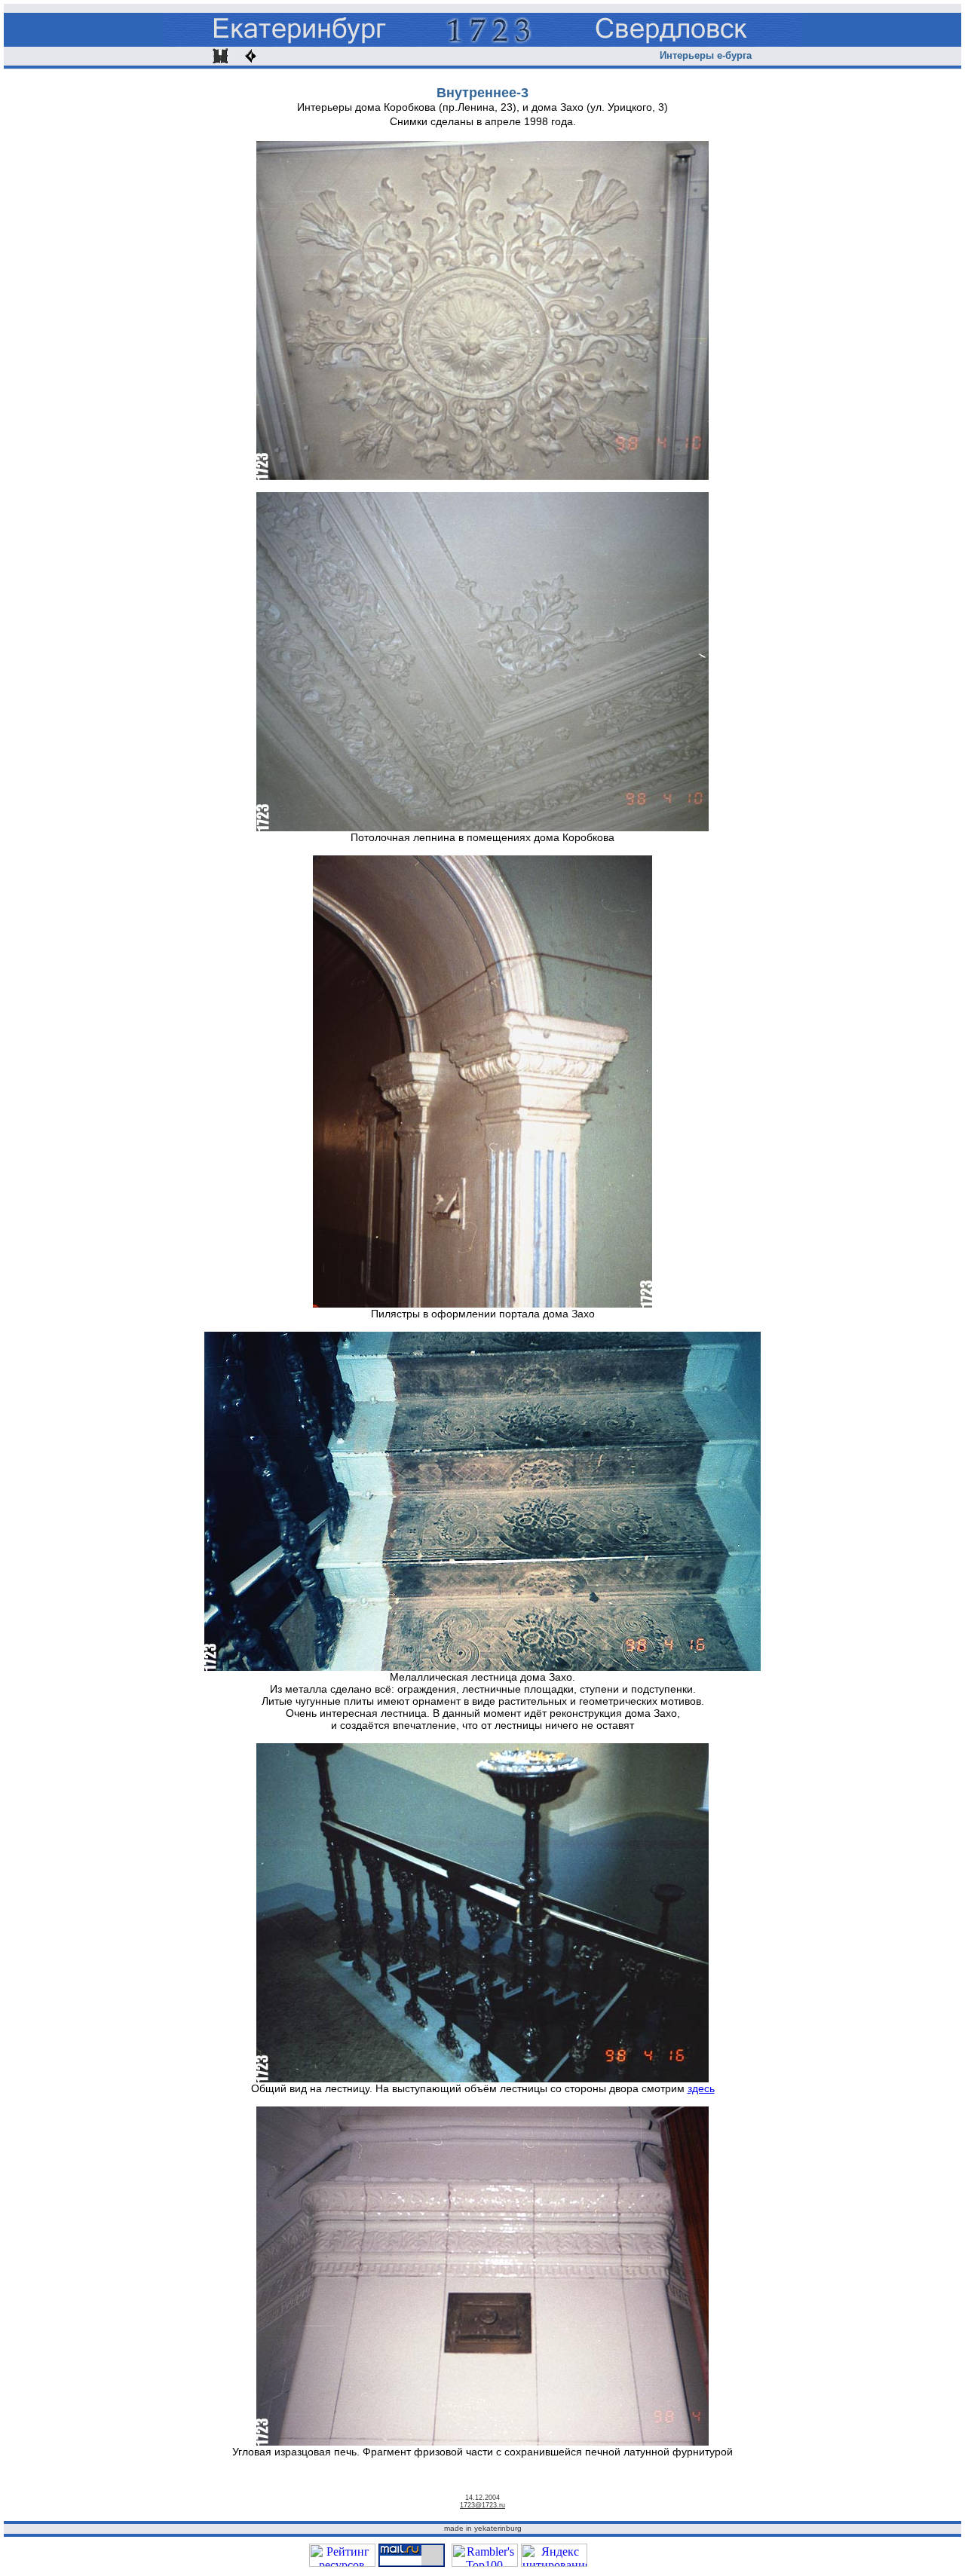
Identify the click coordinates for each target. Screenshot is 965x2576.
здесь (701, 2088)
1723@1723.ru (482, 2505)
